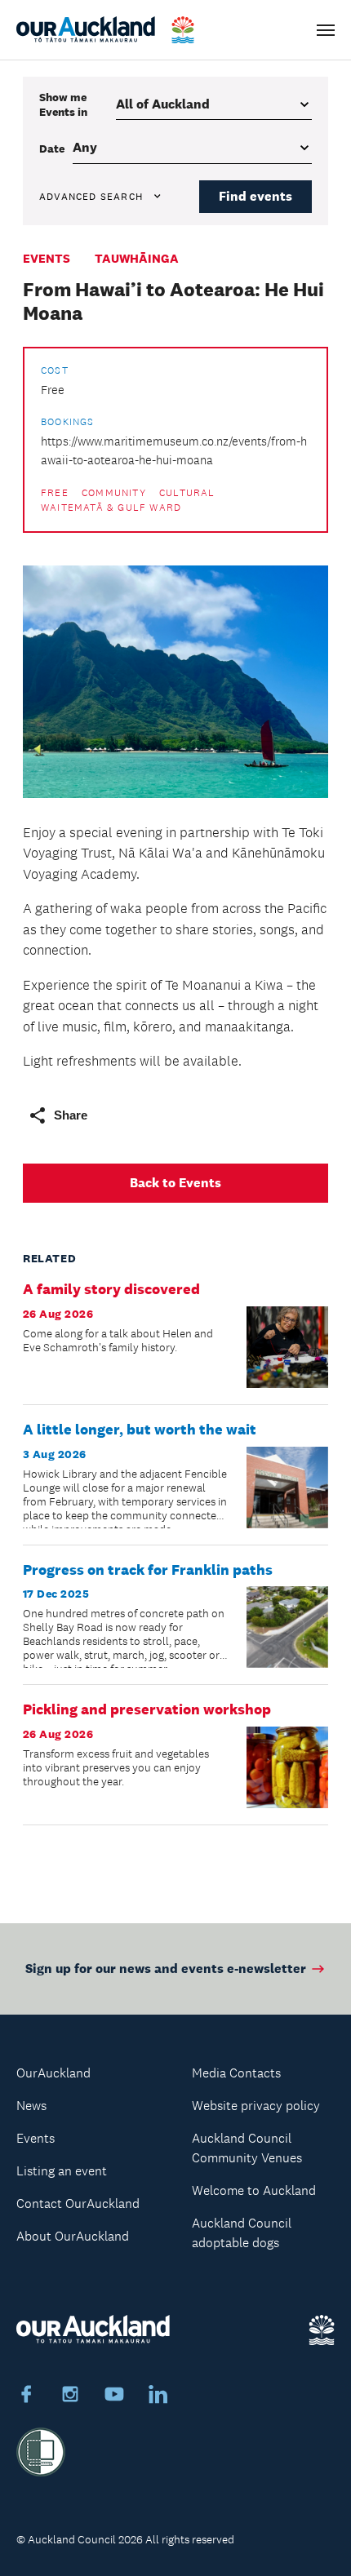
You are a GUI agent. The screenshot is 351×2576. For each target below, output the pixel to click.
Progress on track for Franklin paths (148, 1570)
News (31, 2106)
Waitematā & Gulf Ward (111, 508)
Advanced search (91, 197)
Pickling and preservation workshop (147, 1709)
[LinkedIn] (158, 2396)
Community (114, 493)
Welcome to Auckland (254, 2190)
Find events (255, 196)
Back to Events (175, 1183)
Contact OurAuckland (78, 2204)
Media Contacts (236, 2073)
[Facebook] (26, 2396)
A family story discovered (111, 1289)
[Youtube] (114, 2396)
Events (47, 258)
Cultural (187, 493)
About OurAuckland (73, 2236)
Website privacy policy (256, 2106)
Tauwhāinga (137, 258)
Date (52, 149)
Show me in (63, 104)
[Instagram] (70, 2396)
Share (71, 1115)
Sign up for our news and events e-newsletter (166, 1969)
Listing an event (62, 2171)
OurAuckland (53, 2073)
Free (55, 493)
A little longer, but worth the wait (140, 1430)
